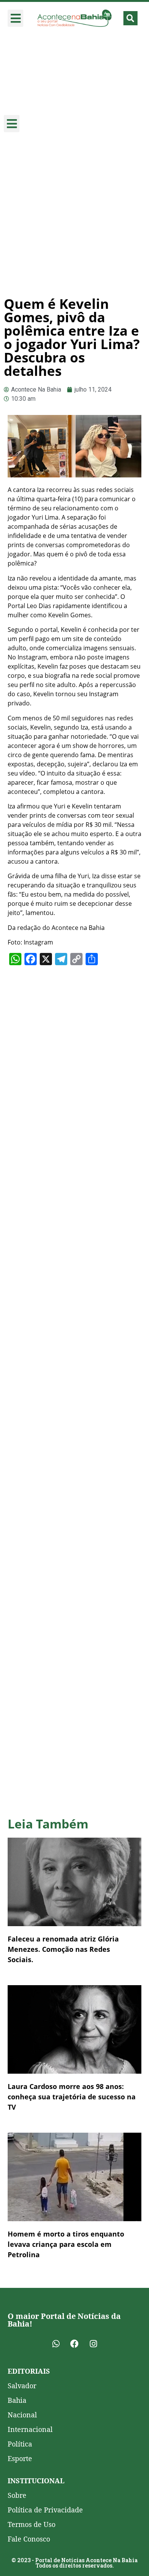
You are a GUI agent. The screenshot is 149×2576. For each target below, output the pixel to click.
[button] (15, 18)
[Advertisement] (74, 215)
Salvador (22, 2386)
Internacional (30, 2429)
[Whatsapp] (56, 2344)
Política (20, 2444)
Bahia (17, 2400)
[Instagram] (93, 2344)
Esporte (20, 2458)
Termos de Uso (32, 2524)
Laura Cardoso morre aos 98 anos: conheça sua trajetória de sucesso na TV (72, 2097)
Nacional (22, 2415)
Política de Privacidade (45, 2510)
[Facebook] (74, 2344)
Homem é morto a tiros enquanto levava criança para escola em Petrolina (66, 2244)
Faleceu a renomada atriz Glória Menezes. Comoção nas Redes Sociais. (63, 1949)
